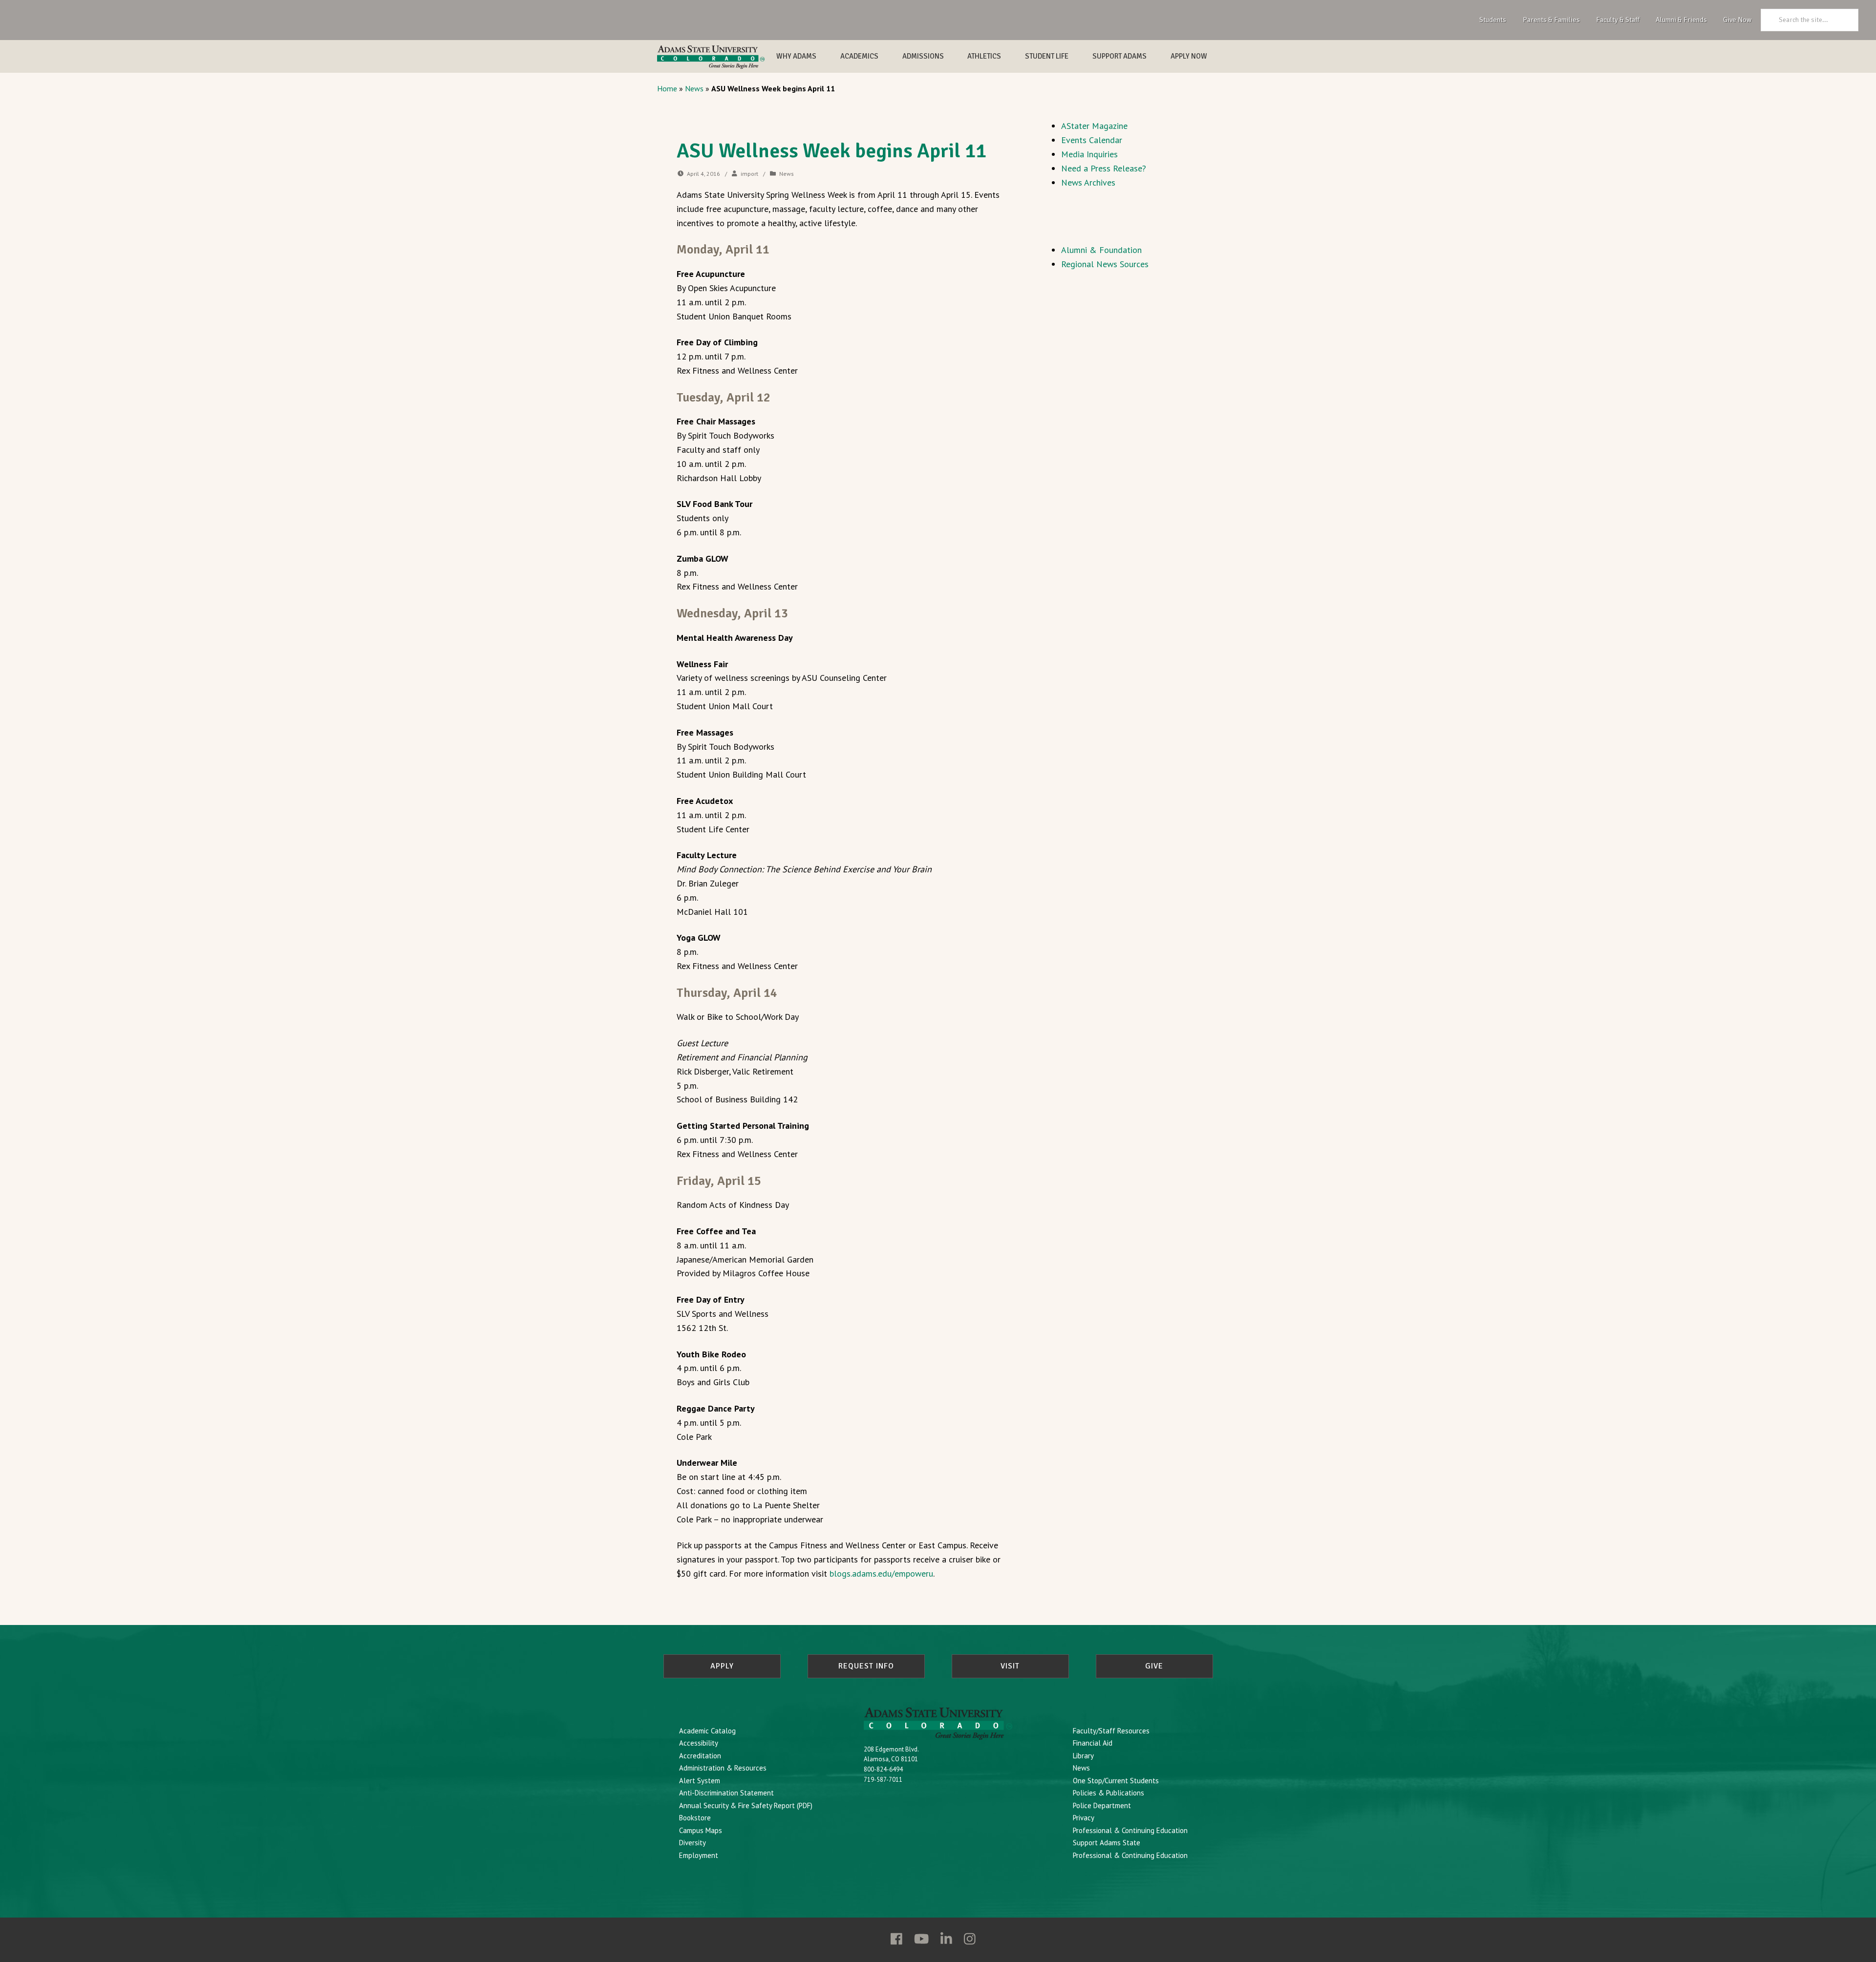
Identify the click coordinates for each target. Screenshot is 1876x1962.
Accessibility (699, 1743)
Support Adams (1119, 56)
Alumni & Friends (1681, 20)
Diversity (693, 1843)
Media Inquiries (1089, 154)
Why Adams (796, 56)
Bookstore (695, 1818)
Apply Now (1189, 56)
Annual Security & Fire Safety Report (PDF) (746, 1805)
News (694, 88)
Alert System (700, 1781)
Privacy (1084, 1818)
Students (1493, 20)
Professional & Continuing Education (1130, 1830)
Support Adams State (1107, 1843)
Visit (1010, 1666)
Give (1154, 1666)
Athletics (984, 56)
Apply (722, 1666)
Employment (699, 1855)
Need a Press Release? (1104, 168)
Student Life (1047, 56)
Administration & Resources (723, 1768)
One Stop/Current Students (1116, 1781)
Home (667, 88)
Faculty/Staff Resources (1111, 1731)
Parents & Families (1551, 20)
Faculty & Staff (1618, 20)
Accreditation (700, 1756)
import (749, 174)
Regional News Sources (1105, 264)
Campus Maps (701, 1830)
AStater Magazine (1094, 126)
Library (1083, 1756)
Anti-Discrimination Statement (726, 1793)
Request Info (866, 1666)
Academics (859, 56)
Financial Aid (1093, 1743)
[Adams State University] (711, 57)
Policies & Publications (1109, 1793)
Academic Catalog (707, 1731)
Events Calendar (1092, 140)
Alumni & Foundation (1101, 250)
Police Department (1102, 1805)
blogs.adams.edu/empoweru (881, 1573)
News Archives (1088, 182)
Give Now (1737, 20)
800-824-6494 (883, 1769)
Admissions (923, 56)
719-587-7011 (883, 1780)
